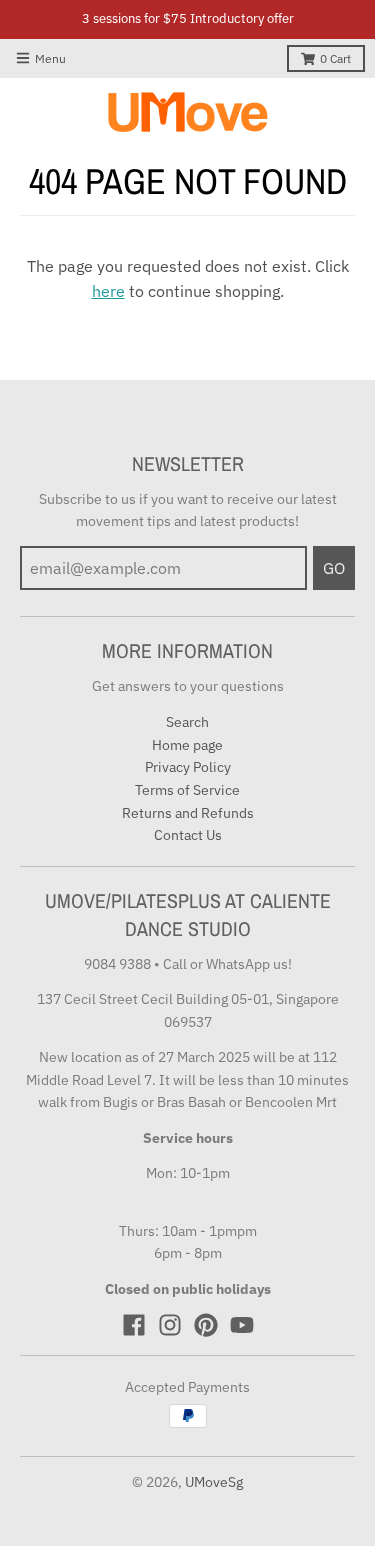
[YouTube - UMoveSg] (242, 1325)
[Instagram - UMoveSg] (170, 1325)
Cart (335, 58)
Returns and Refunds (188, 813)
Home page (187, 745)
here (108, 291)
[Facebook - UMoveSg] (134, 1325)
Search (187, 722)
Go (334, 568)
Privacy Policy (188, 767)
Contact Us (188, 835)
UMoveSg (214, 1482)
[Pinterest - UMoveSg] (206, 1325)
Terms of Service (187, 790)
